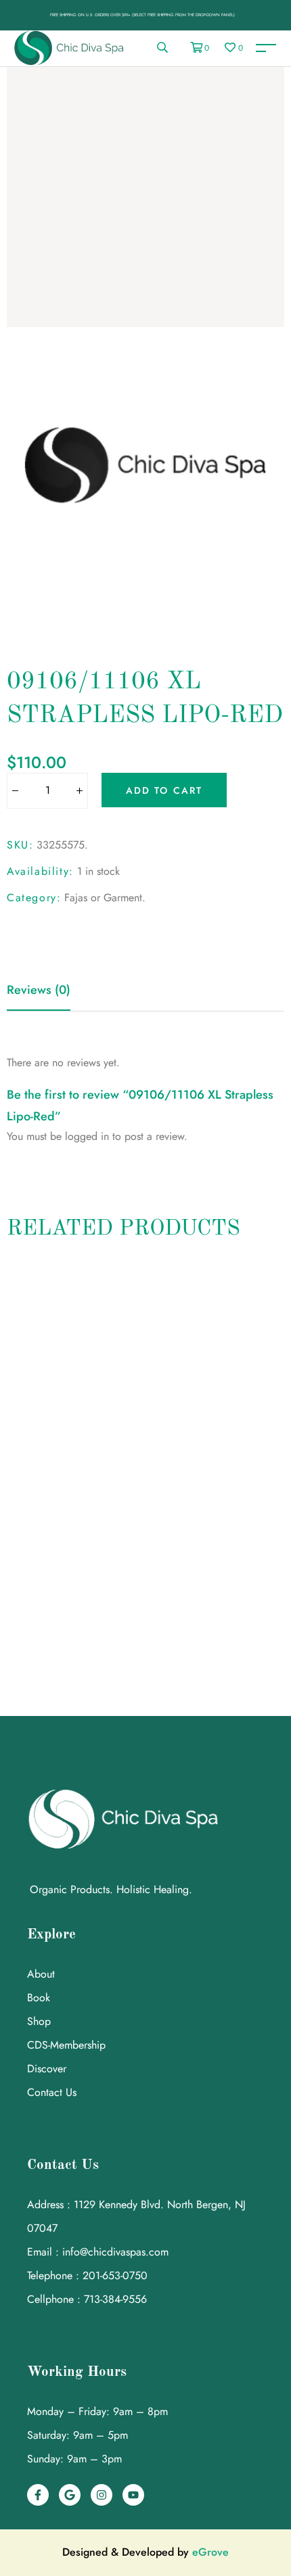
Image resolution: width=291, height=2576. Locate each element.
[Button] (15, 791)
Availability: (40, 871)
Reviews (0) (39, 990)
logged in (87, 1136)
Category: (34, 898)
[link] (162, 48)
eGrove (210, 2552)
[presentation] (12, 1459)
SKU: (20, 845)
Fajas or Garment (103, 898)
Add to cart (164, 790)
